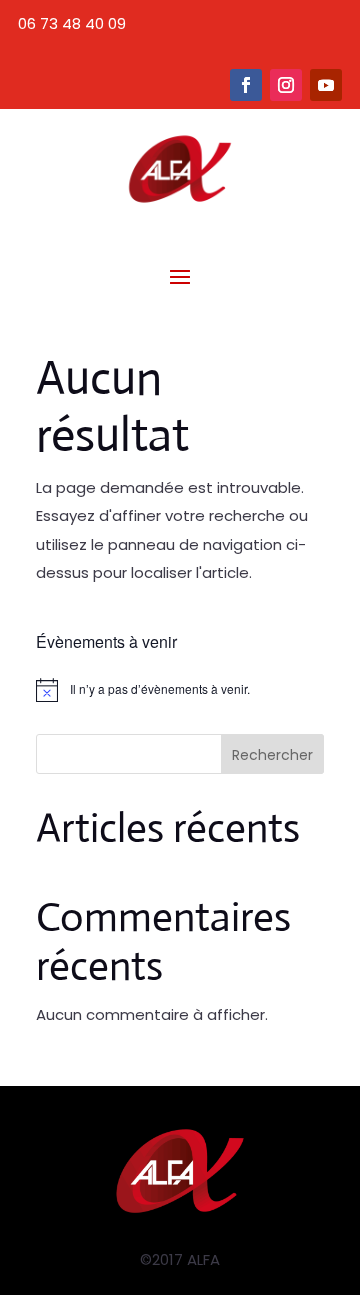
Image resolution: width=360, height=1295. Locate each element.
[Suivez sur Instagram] (286, 85)
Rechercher (272, 755)
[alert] (180, 690)
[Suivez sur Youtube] (326, 85)
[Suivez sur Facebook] (246, 85)
